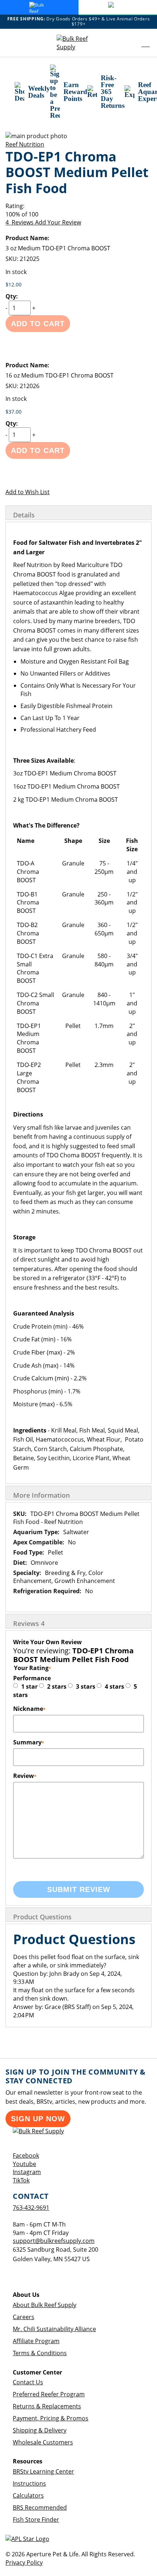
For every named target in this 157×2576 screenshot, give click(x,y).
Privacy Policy (24, 2563)
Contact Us (28, 2382)
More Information (41, 1495)
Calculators (28, 2495)
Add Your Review (58, 222)
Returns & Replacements (47, 2406)
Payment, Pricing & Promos (51, 2418)
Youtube (24, 2164)
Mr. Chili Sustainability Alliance (54, 2329)
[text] (78, 214)
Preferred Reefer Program (49, 2394)
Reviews (29, 1623)
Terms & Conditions (40, 2353)
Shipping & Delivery (40, 2430)
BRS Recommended (40, 2507)
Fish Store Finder (36, 2520)
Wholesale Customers (43, 2442)
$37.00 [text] (14, 412)
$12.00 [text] (14, 284)
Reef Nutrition (25, 144)
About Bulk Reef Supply (45, 2305)
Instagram (27, 2172)
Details (24, 515)
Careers (24, 2317)
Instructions (29, 2483)
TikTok (21, 2180)
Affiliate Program (36, 2341)
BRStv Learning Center (43, 2471)
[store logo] (78, 43)
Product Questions (42, 1917)
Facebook (26, 2155)
